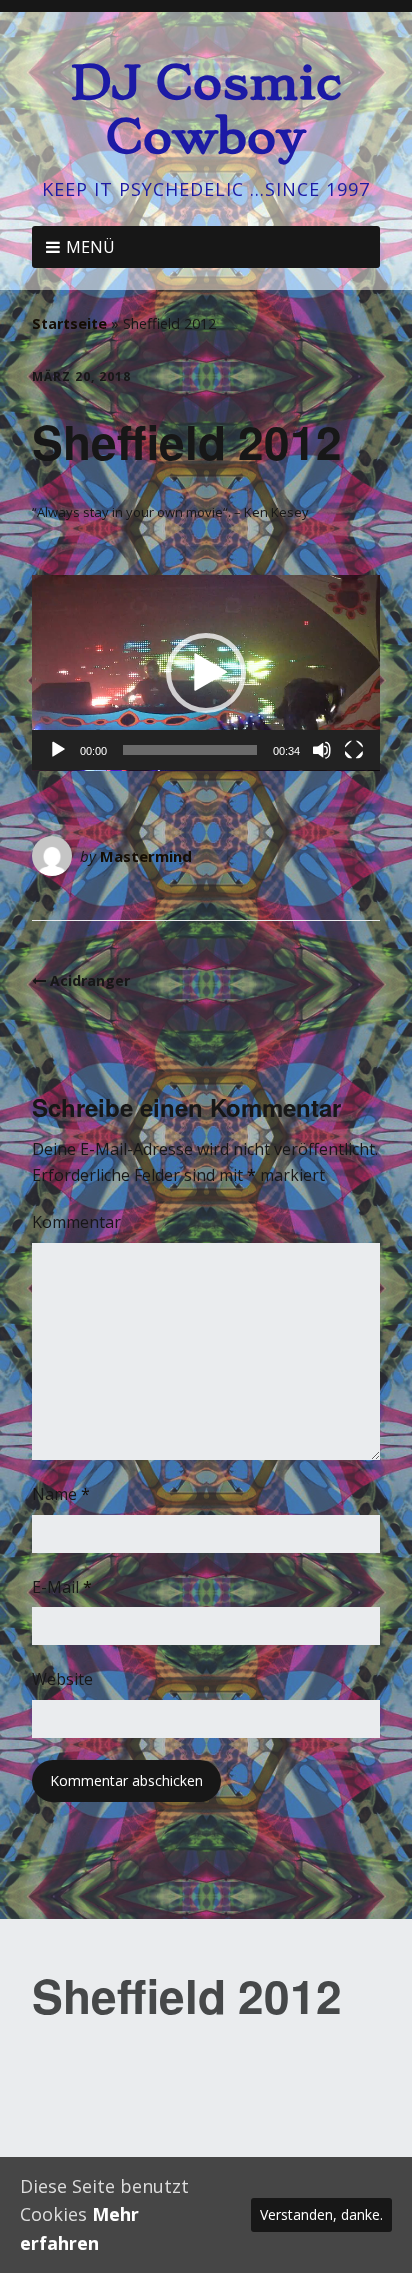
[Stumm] (322, 750)
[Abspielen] (58, 750)
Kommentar (76, 1222)
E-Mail (62, 1587)
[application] (206, 673)
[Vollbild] (354, 750)
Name (61, 1494)
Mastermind (146, 856)
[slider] (190, 750)
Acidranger (90, 980)
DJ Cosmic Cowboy (206, 109)
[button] (206, 673)
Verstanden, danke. (321, 2214)
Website (62, 1679)
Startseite (69, 323)
